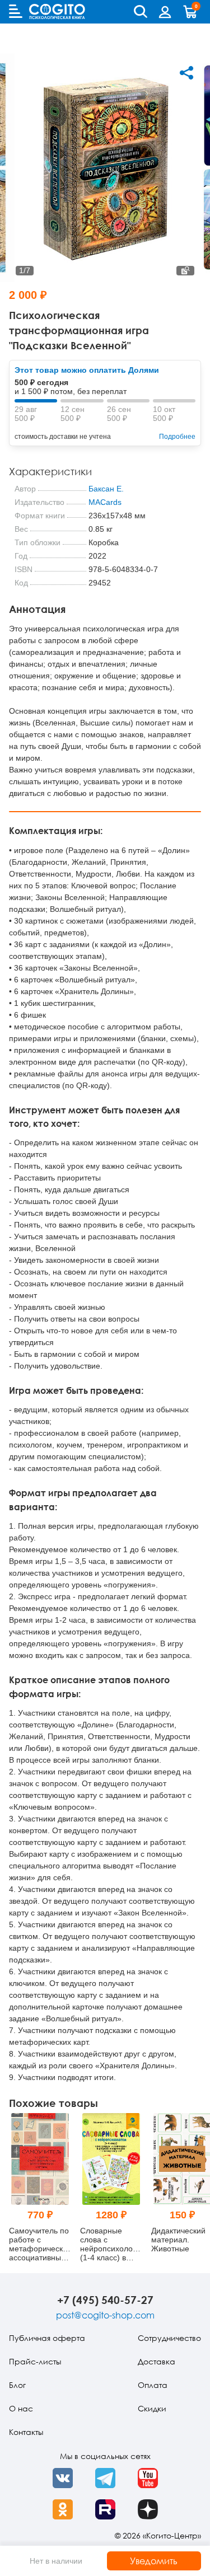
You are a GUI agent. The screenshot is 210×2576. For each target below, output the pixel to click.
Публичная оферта (47, 2338)
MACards (105, 502)
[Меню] (16, 11)
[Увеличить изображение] (185, 271)
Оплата (153, 2385)
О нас (21, 2408)
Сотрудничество (169, 2338)
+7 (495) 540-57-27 (105, 2300)
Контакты (26, 2432)
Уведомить (154, 2561)
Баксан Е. (106, 489)
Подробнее (177, 437)
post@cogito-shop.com (105, 2315)
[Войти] (165, 12)
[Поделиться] (186, 73)
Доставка (157, 2361)
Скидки (152, 2408)
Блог (17, 2385)
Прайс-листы (35, 2361)
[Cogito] (57, 11)
